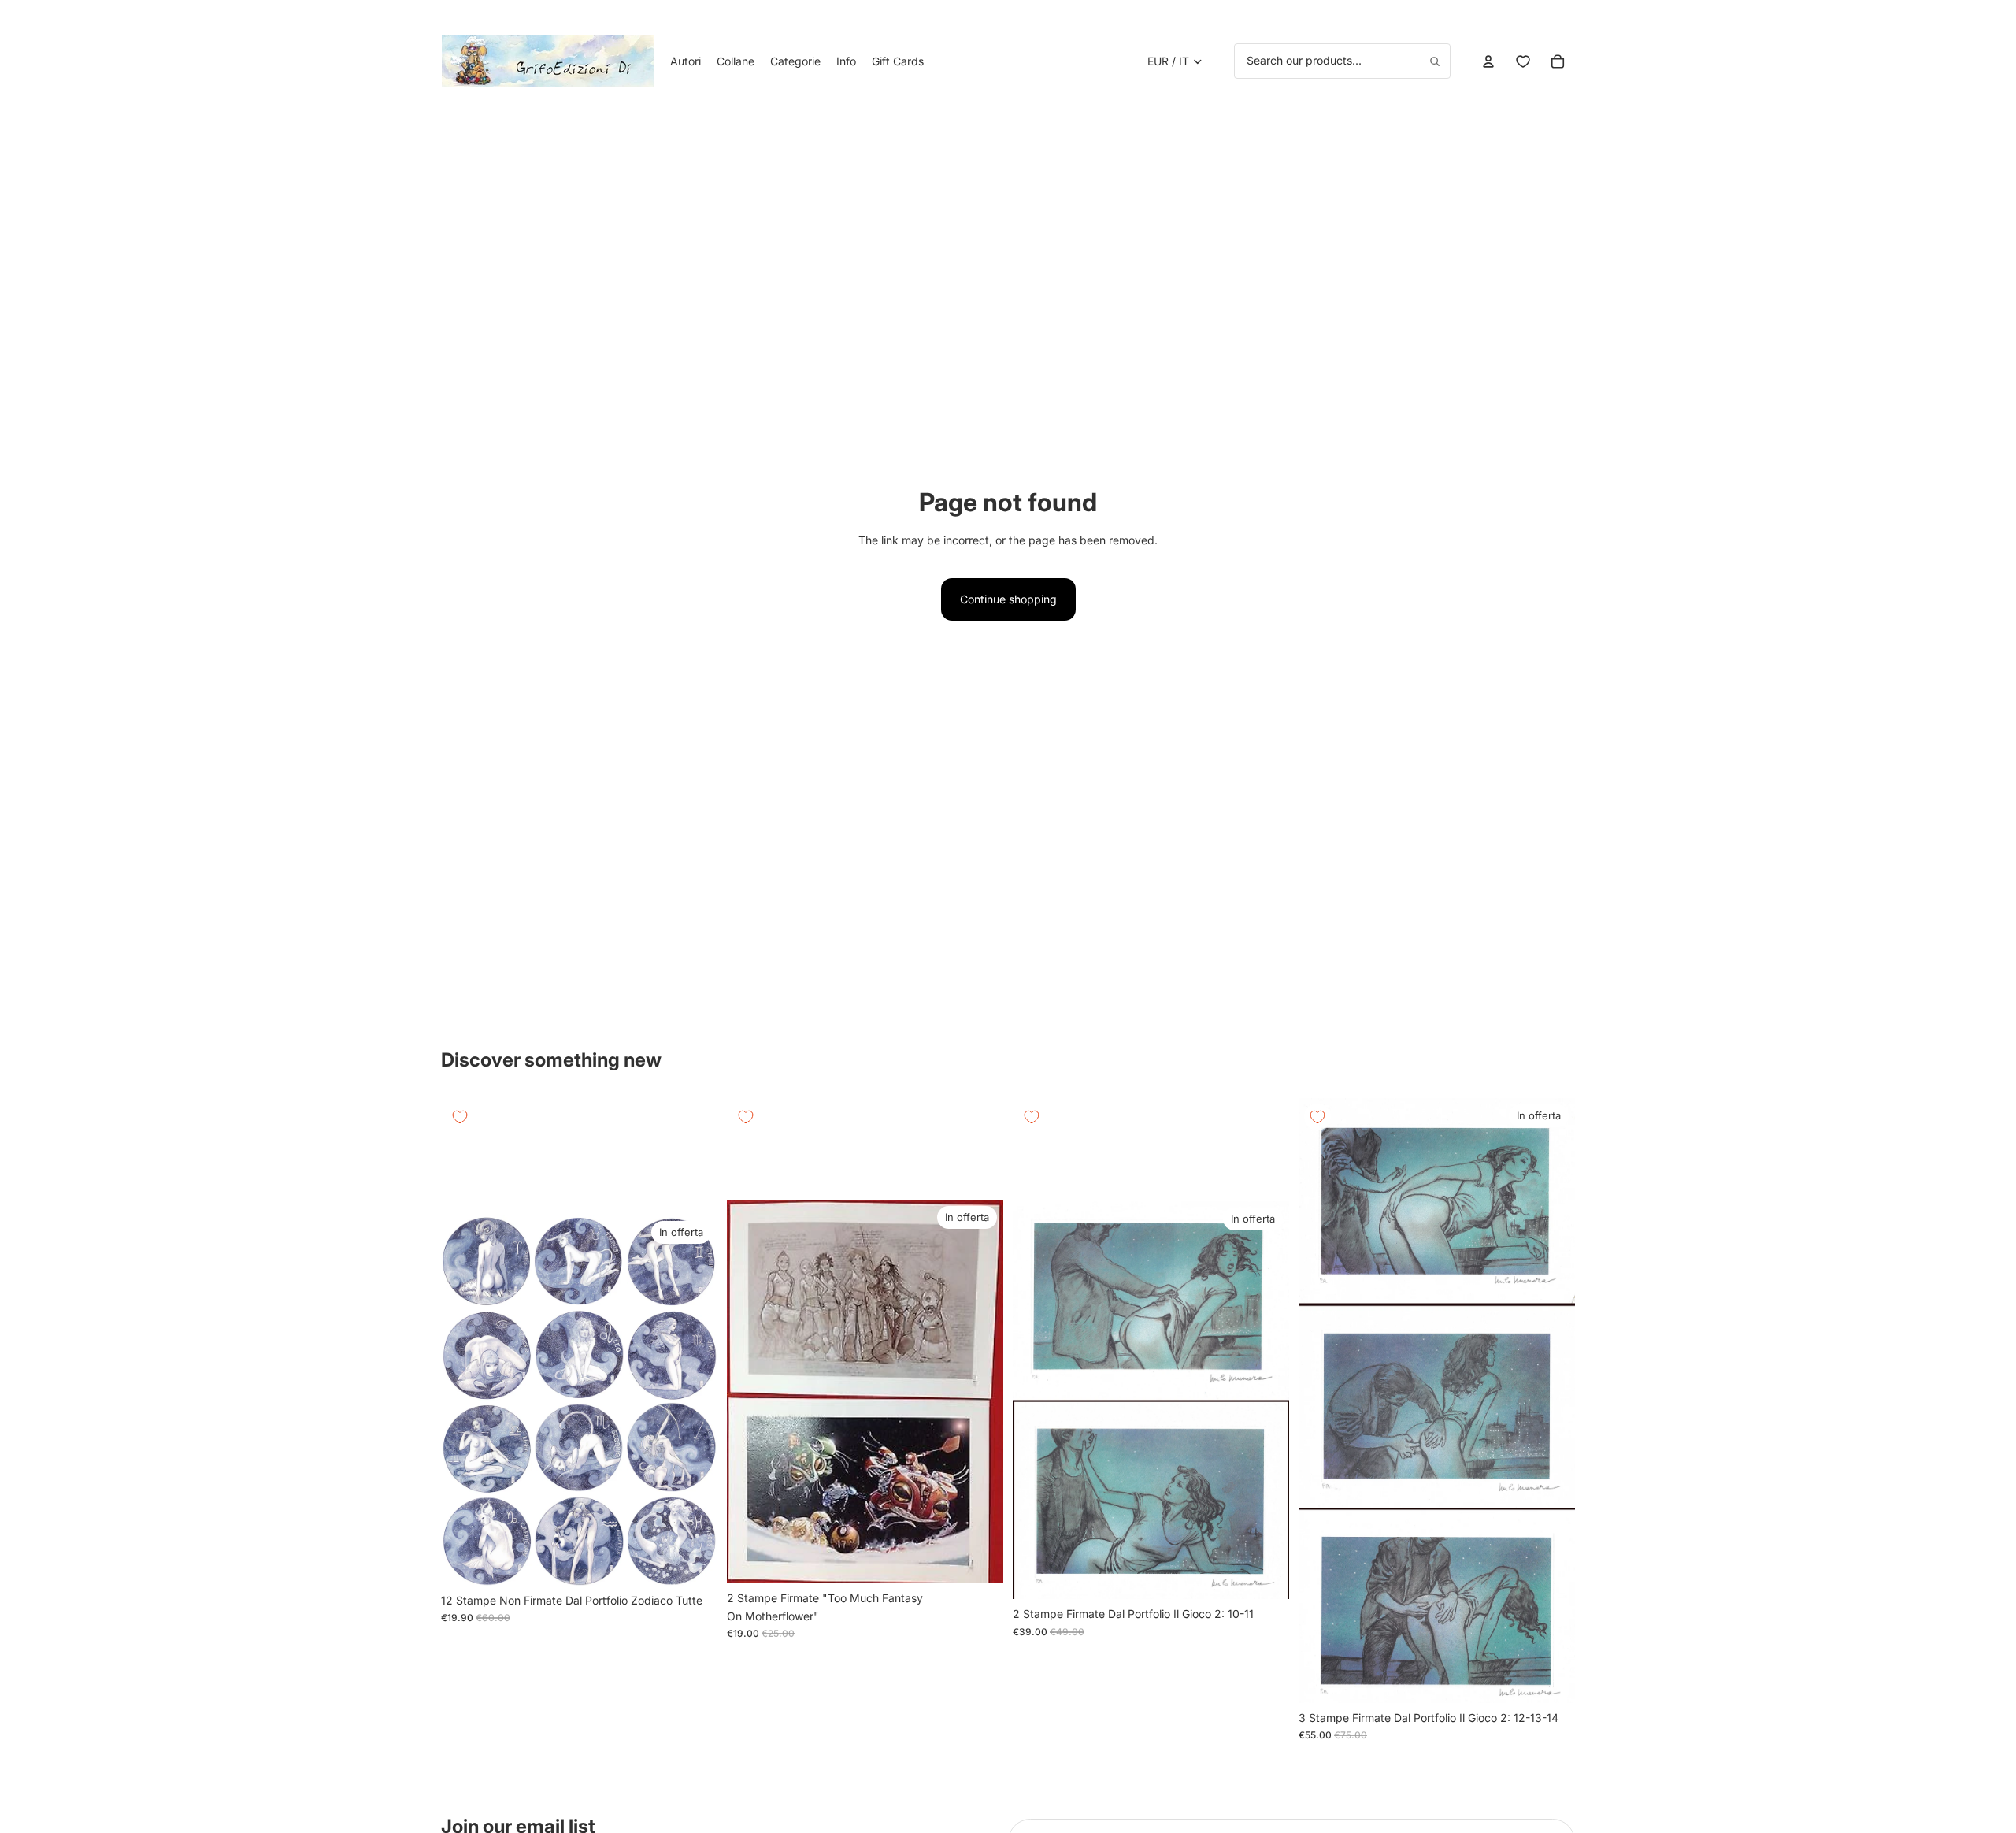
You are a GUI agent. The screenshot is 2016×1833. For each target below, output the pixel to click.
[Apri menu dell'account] (1488, 61)
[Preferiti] (1523, 61)
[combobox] (1342, 61)
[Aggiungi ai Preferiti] (460, 1117)
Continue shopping (1008, 599)
